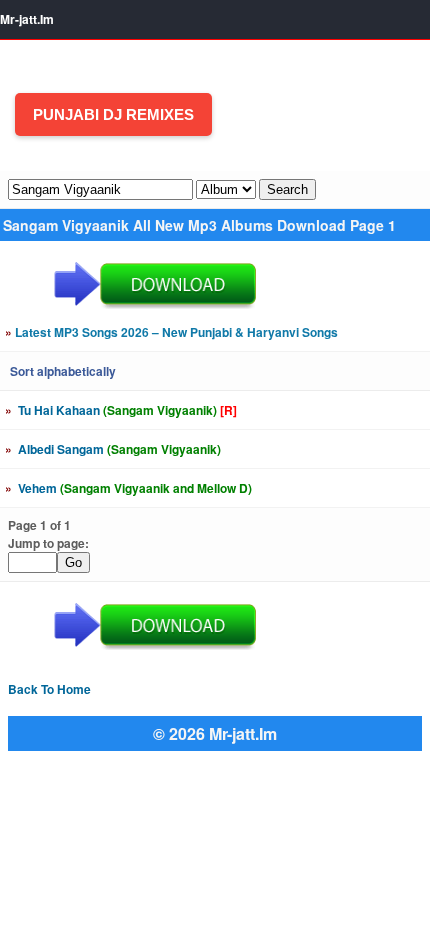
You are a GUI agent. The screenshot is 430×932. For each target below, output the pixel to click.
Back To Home (49, 689)
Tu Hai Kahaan (121, 410)
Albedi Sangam (113, 449)
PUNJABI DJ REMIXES (113, 114)
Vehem (128, 488)
